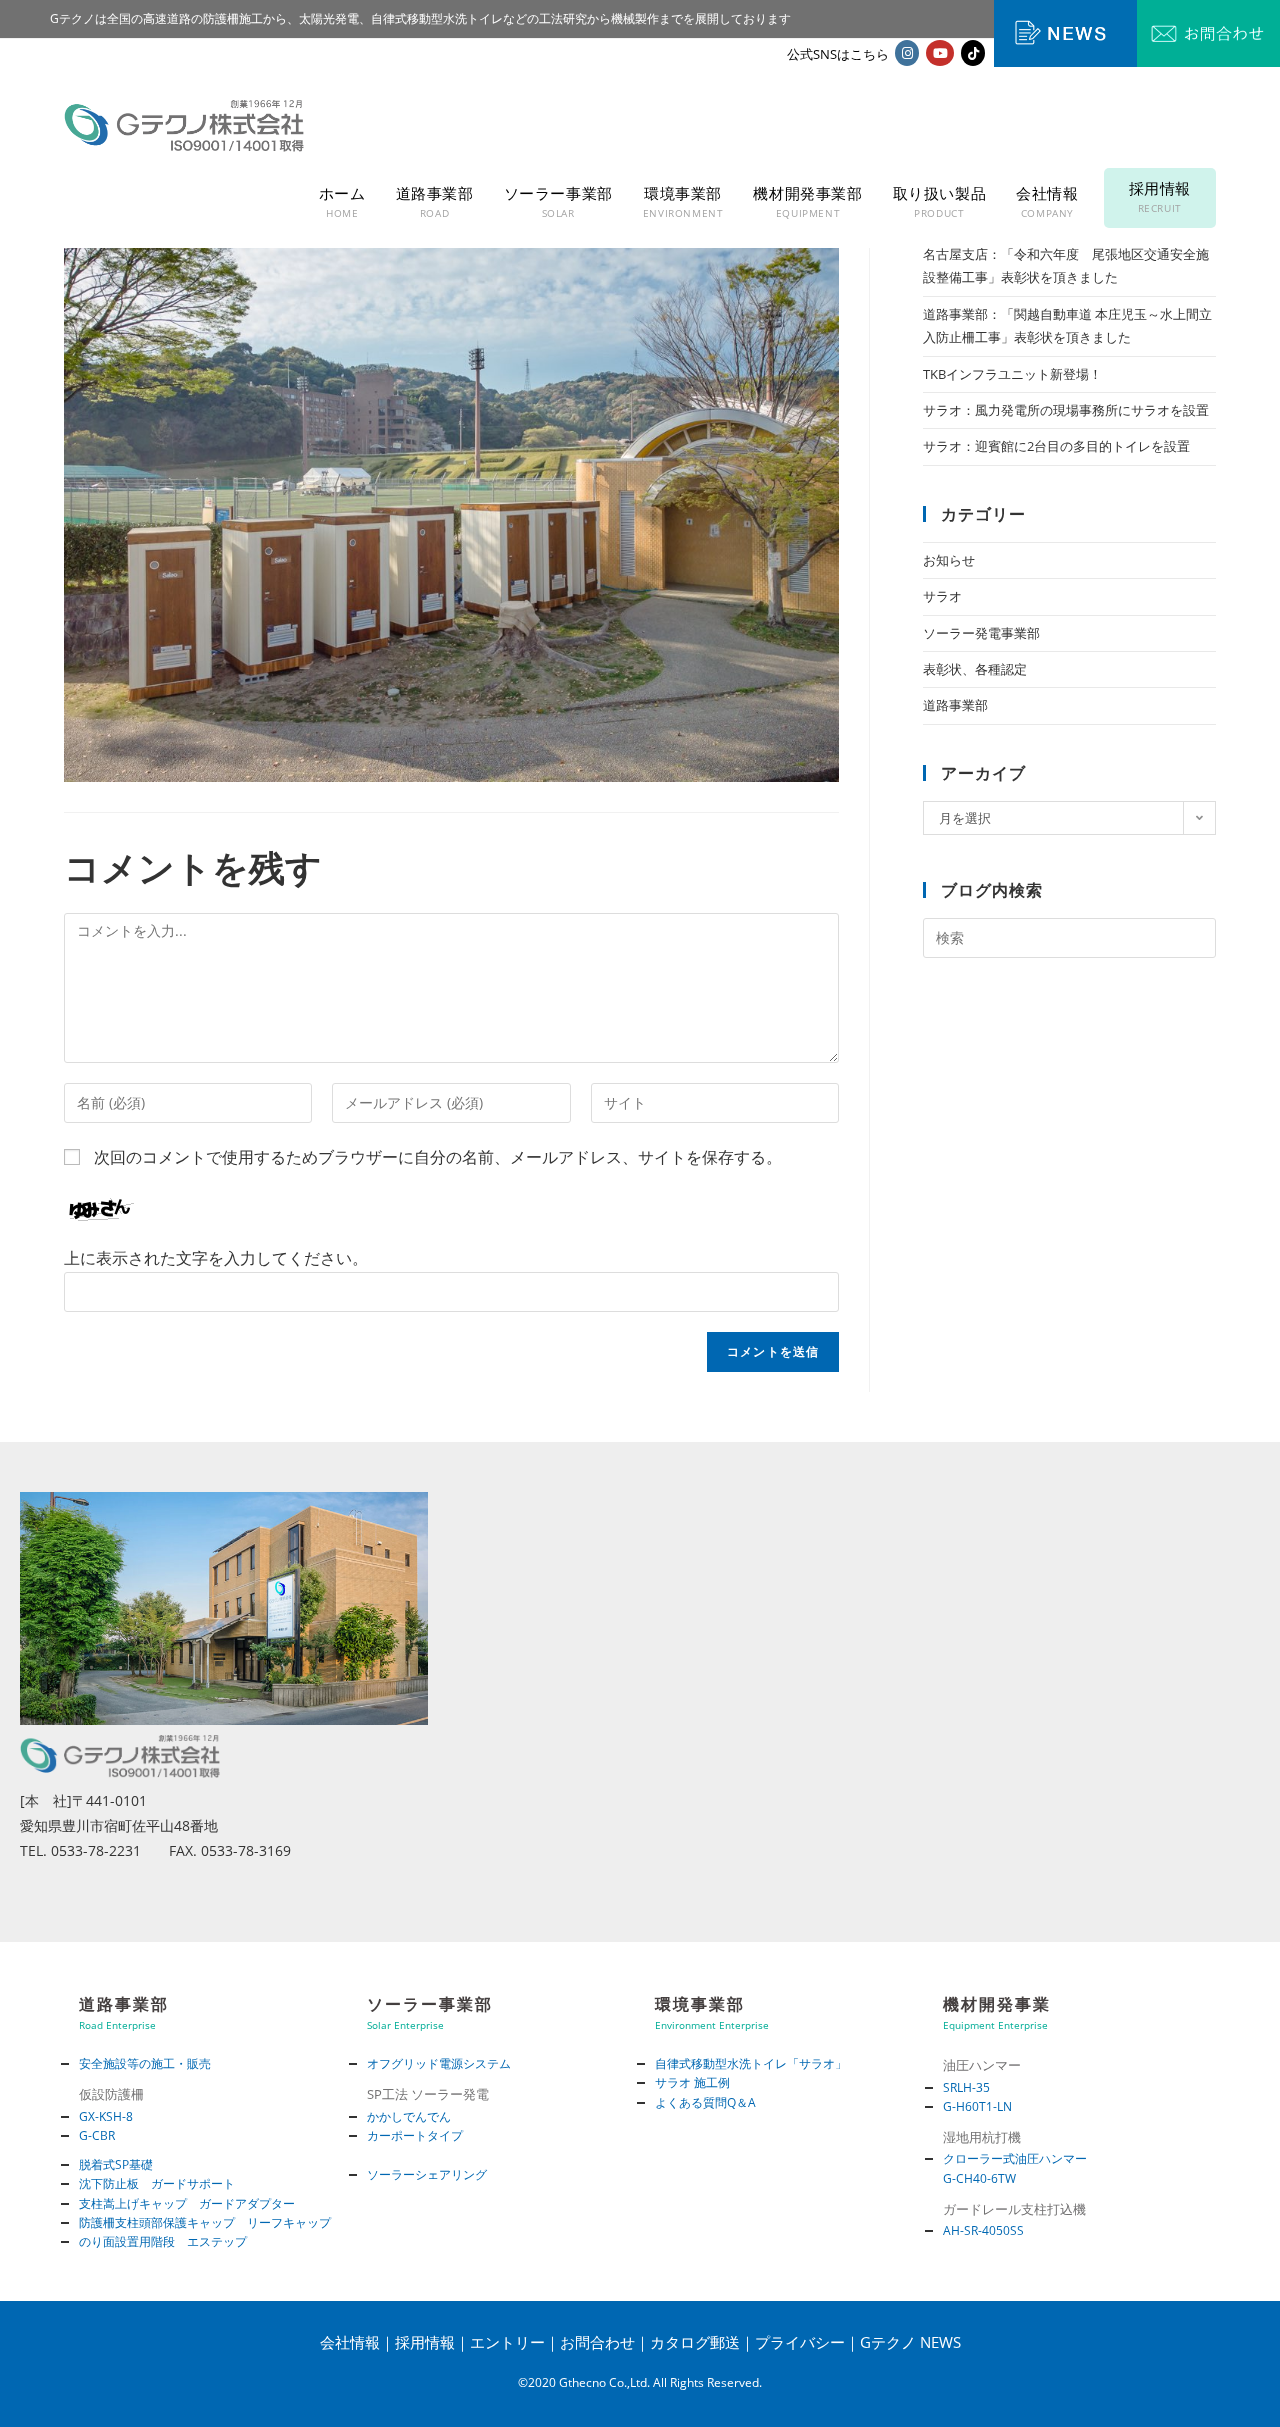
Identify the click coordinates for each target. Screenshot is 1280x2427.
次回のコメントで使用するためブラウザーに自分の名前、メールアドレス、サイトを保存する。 (438, 1157)
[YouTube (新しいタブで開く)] (940, 53)
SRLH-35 (966, 2087)
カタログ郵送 (695, 2342)
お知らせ (949, 560)
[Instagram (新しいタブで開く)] (907, 53)
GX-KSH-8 (106, 2116)
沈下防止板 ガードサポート (157, 2183)
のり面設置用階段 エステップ (163, 2241)
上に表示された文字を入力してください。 (216, 1258)
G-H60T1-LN (977, 2106)
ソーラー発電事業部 (981, 633)
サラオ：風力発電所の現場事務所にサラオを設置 (1066, 410)
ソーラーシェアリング (427, 2174)
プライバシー (800, 2342)
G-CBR (97, 2135)
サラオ (942, 596)
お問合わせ (597, 2342)
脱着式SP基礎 (116, 2164)
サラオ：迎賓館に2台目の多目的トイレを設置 (1056, 446)
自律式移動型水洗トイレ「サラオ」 (751, 2063)
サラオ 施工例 (692, 2082)
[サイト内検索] (1069, 937)
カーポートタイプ (415, 2135)
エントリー (507, 2342)
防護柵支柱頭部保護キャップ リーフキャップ (205, 2222)
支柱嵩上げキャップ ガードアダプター (187, 2203)
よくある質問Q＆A (705, 2102)
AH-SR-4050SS (983, 2230)
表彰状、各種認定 (975, 669)
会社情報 (350, 2342)
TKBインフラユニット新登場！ (1012, 374)
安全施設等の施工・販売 (145, 2063)
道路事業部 (955, 705)
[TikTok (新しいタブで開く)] (973, 53)
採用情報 (425, 2342)
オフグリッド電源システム (439, 2063)
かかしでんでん (409, 2116)
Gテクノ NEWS (910, 2342)
